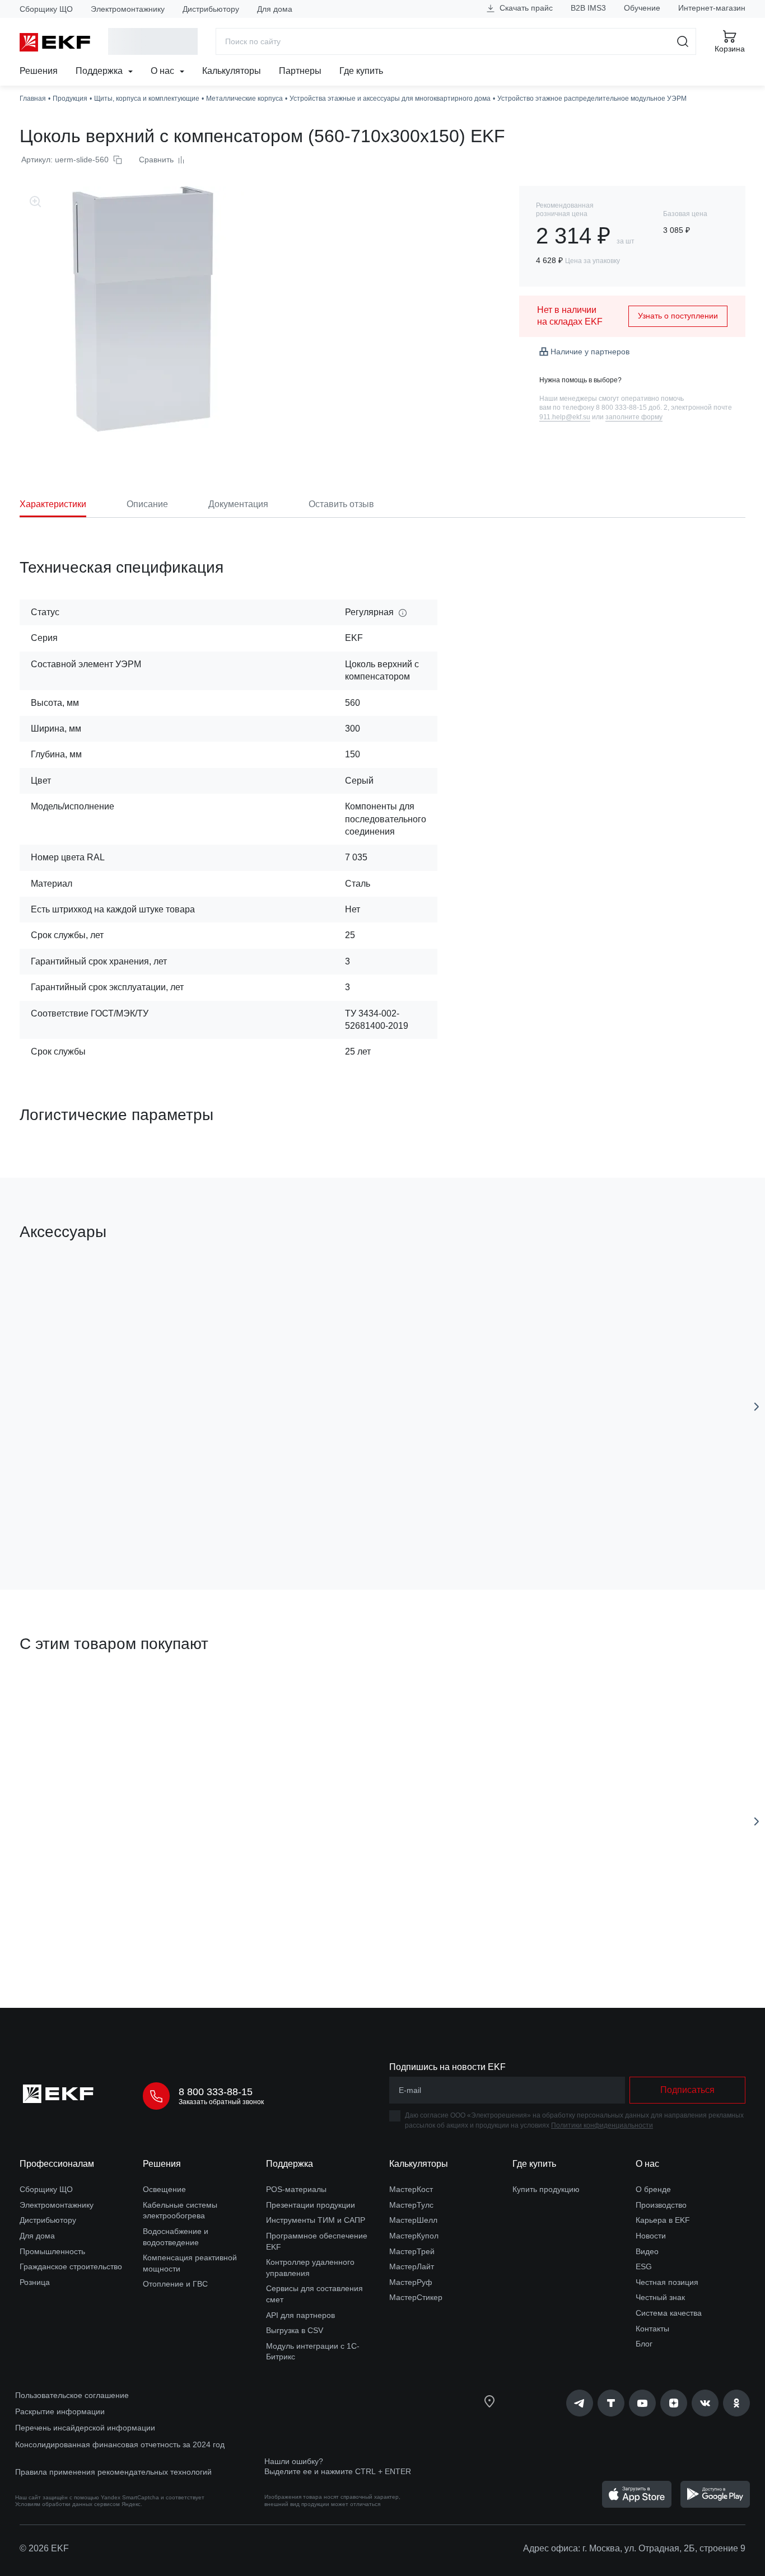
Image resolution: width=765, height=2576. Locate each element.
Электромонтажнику (128, 9)
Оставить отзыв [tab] (341, 504)
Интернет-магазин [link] (712, 8)
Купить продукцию (546, 2189)
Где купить (361, 71)
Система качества (669, 2313)
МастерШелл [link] (413, 2220)
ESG (644, 2266)
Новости (651, 2236)
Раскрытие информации (60, 2411)
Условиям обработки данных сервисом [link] (67, 2504)
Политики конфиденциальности (602, 2125)
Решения (39, 71)
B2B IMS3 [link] (588, 8)
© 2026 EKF (44, 2548)
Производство (661, 2205)
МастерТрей (412, 2251)
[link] (580, 2403)
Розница (35, 2282)
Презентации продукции (311, 2205)
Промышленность (52, 2251)
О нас (164, 71)
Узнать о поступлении (678, 316)
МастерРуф (411, 2282)
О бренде (653, 2189)
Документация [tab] (238, 504)
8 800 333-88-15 (216, 2092)
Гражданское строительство (71, 2266)
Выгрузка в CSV (295, 2330)
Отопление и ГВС (175, 2284)
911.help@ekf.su (565, 417)
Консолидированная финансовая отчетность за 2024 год (120, 2444)
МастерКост (411, 2189)
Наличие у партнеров (590, 352)
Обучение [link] (642, 8)
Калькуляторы (232, 71)
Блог (644, 2344)
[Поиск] (683, 41)
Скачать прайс (525, 8)
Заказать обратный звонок (221, 2102)
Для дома (275, 9)
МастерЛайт (412, 2266)
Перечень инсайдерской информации (85, 2428)
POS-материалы (296, 2189)
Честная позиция (667, 2282)
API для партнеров (300, 2315)
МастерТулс (411, 2205)
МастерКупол (414, 2236)
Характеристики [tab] (53, 504)
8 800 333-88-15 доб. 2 (632, 408)
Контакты (652, 2329)
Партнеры (300, 71)
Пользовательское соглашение (72, 2395)
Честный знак (660, 2297)
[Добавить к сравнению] (184, 1518)
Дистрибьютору (211, 9)
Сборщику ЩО (46, 9)
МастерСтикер (416, 2297)
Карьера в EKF (663, 2220)
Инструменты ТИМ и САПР (316, 2220)
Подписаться (84, 1518)
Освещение (164, 2189)
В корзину (84, 1936)
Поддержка (100, 71)
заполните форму (634, 417)
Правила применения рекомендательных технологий (113, 2472)
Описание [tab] (147, 504)
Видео (647, 2251)
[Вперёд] (757, 1407)
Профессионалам (57, 2164)
